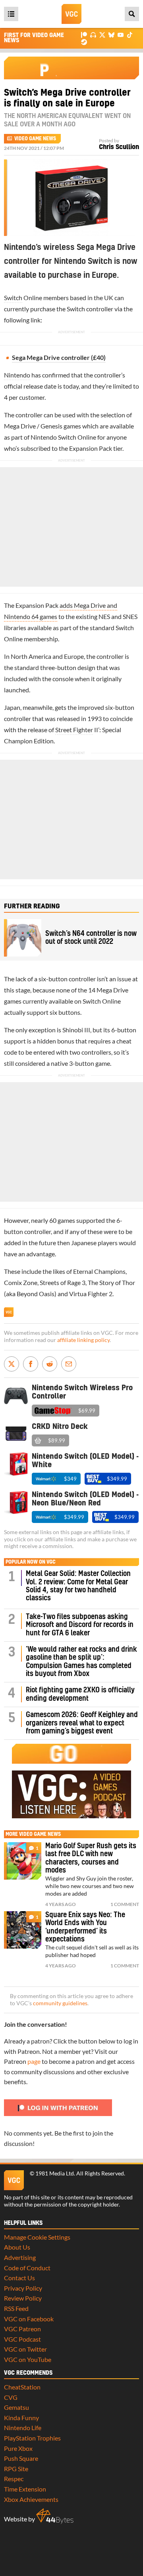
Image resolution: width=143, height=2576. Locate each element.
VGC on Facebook (29, 2319)
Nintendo (17, 375)
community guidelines (60, 2003)
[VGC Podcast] (93, 34)
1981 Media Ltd (55, 2173)
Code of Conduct (27, 2268)
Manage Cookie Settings (37, 2237)
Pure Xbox (18, 2448)
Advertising (20, 2257)
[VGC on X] (102, 34)
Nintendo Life (23, 2428)
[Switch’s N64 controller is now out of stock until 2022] (23, 938)
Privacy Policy (23, 2288)
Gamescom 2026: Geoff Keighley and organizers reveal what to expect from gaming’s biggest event (82, 1723)
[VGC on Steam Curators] (84, 41)
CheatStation (22, 2387)
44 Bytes (55, 2516)
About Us (17, 2247)
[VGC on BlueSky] (111, 34)
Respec (14, 2479)
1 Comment (125, 1904)
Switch (13, 298)
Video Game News (35, 139)
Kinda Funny (21, 2418)
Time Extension (25, 2489)
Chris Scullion (119, 147)
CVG (11, 2397)
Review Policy (23, 2298)
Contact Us (19, 2278)
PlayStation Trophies (32, 2438)
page (34, 2061)
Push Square (21, 2458)
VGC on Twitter (25, 2349)
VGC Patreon (22, 2329)
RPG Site (16, 2469)
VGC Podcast (22, 2339)
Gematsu (16, 2407)
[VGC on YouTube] (121, 34)
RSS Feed (16, 2308)
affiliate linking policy (83, 1340)
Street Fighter (74, 730)
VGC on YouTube (28, 2359)
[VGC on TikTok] (130, 34)
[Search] (132, 14)
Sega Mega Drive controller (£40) (59, 357)
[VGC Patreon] (84, 34)
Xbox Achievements (31, 2499)
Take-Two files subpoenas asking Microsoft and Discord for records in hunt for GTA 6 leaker (80, 1625)
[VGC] (71, 14)
